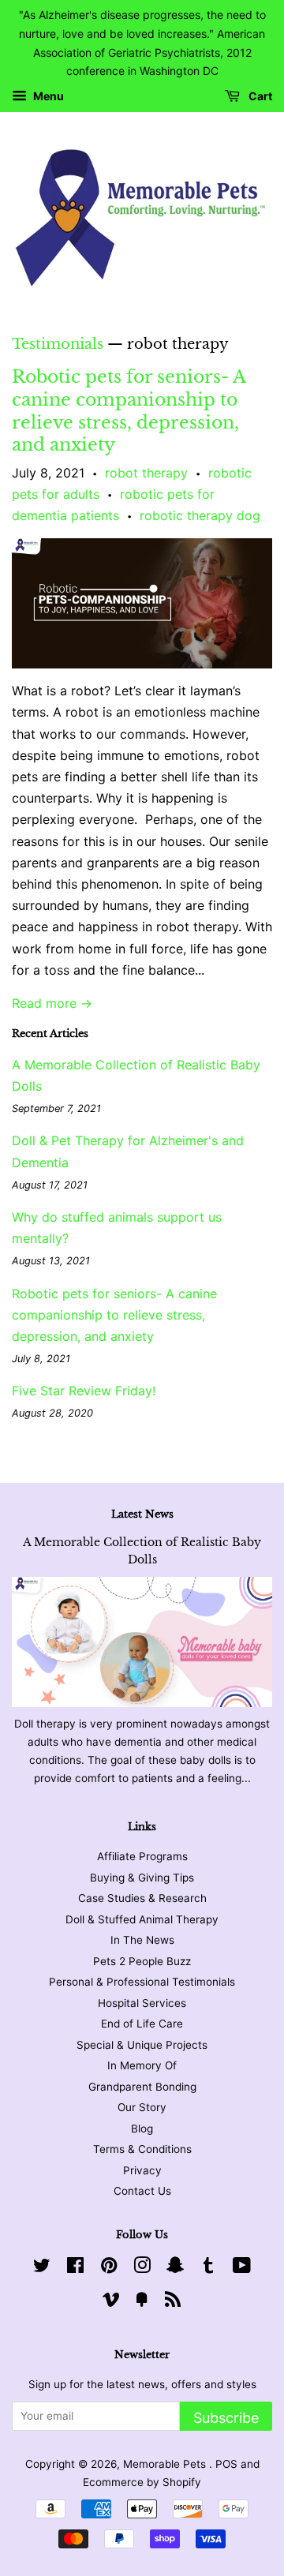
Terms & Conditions (142, 2149)
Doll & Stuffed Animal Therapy (142, 1919)
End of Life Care (142, 2024)
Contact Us (142, 2191)
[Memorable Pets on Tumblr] (208, 2268)
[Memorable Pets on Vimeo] (111, 2302)
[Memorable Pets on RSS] (173, 2302)
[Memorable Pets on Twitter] (42, 2268)
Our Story (142, 2107)
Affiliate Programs (142, 1856)
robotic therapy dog (200, 515)
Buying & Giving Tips (142, 1878)
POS (226, 2464)
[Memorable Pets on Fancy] (142, 2302)
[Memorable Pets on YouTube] (242, 2268)
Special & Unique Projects (142, 2045)
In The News (142, 1940)
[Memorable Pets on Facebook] (75, 2268)
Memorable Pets (166, 2464)
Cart (259, 97)
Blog (142, 2129)
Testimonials (58, 344)
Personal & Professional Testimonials (142, 1982)
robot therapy (146, 473)
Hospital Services (142, 2003)
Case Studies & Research (142, 1898)
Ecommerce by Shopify (142, 2482)
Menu (47, 97)
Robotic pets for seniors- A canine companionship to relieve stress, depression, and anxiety (129, 411)
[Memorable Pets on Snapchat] (175, 2268)
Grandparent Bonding (142, 2087)
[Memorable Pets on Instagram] (142, 2268)
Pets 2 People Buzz (142, 1961)
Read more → (52, 1003)
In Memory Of (142, 2065)
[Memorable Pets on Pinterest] (109, 2268)
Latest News (142, 1514)
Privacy (142, 2170)
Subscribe (226, 2418)
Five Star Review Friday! (84, 1391)
